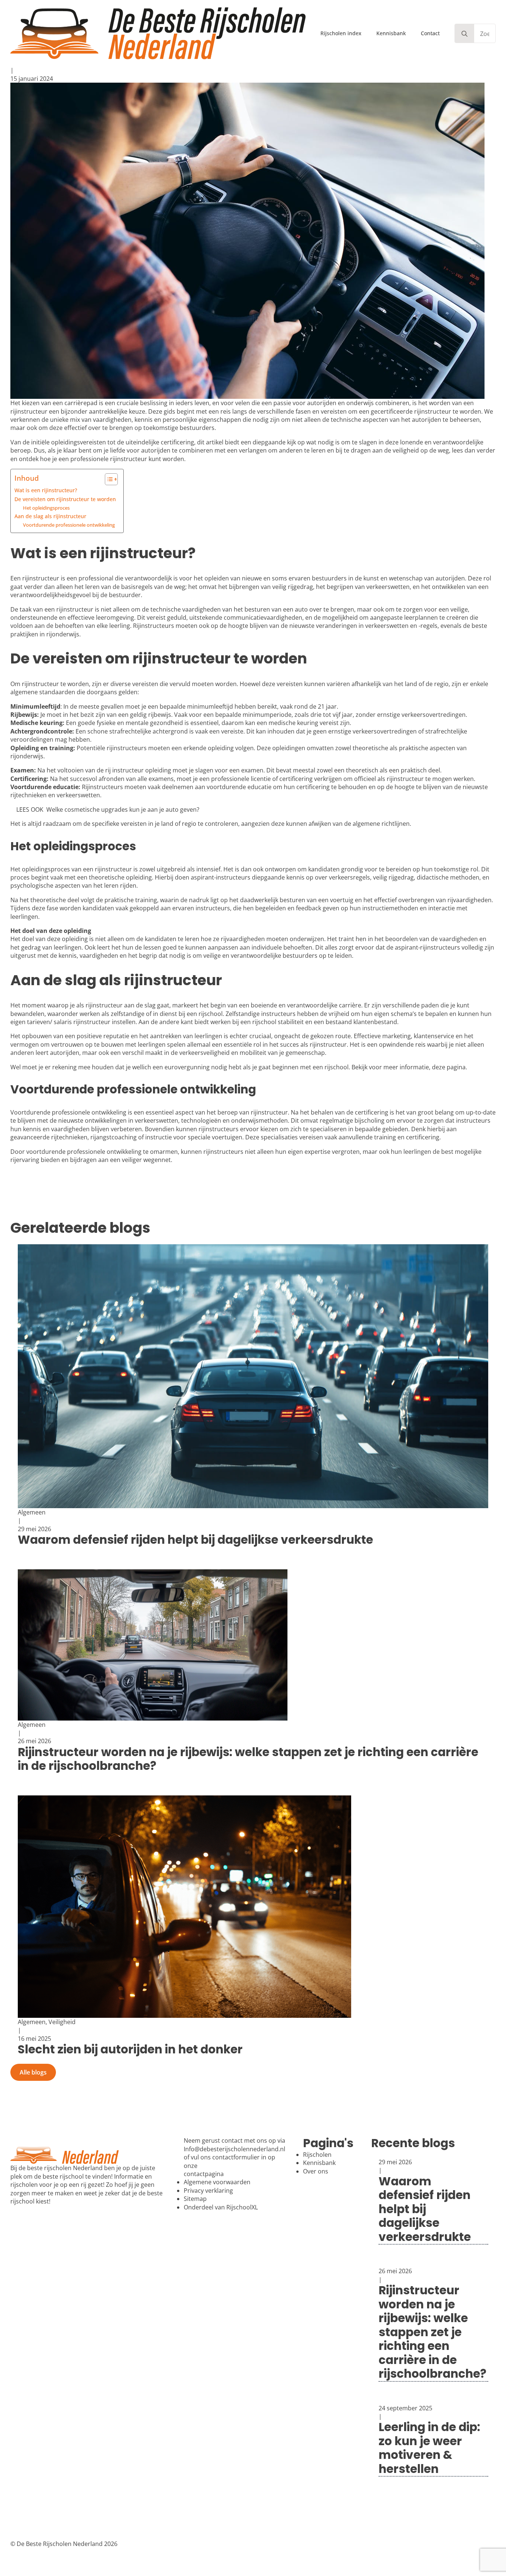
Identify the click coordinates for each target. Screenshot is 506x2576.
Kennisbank (391, 33)
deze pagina (449, 1067)
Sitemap (195, 2199)
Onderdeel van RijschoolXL (221, 2207)
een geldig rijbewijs (145, 715)
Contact (430, 33)
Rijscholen (317, 2155)
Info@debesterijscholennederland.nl (234, 2149)
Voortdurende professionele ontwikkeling (69, 525)
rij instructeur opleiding (138, 770)
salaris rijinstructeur (82, 1022)
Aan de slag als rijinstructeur (50, 516)
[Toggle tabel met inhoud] (108, 479)
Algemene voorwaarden (217, 2182)
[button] (465, 34)
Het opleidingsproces (46, 508)
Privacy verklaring (208, 2191)
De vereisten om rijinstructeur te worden (65, 499)
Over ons (316, 2171)
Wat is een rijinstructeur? (46, 490)
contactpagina (204, 2174)
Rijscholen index (341, 33)
